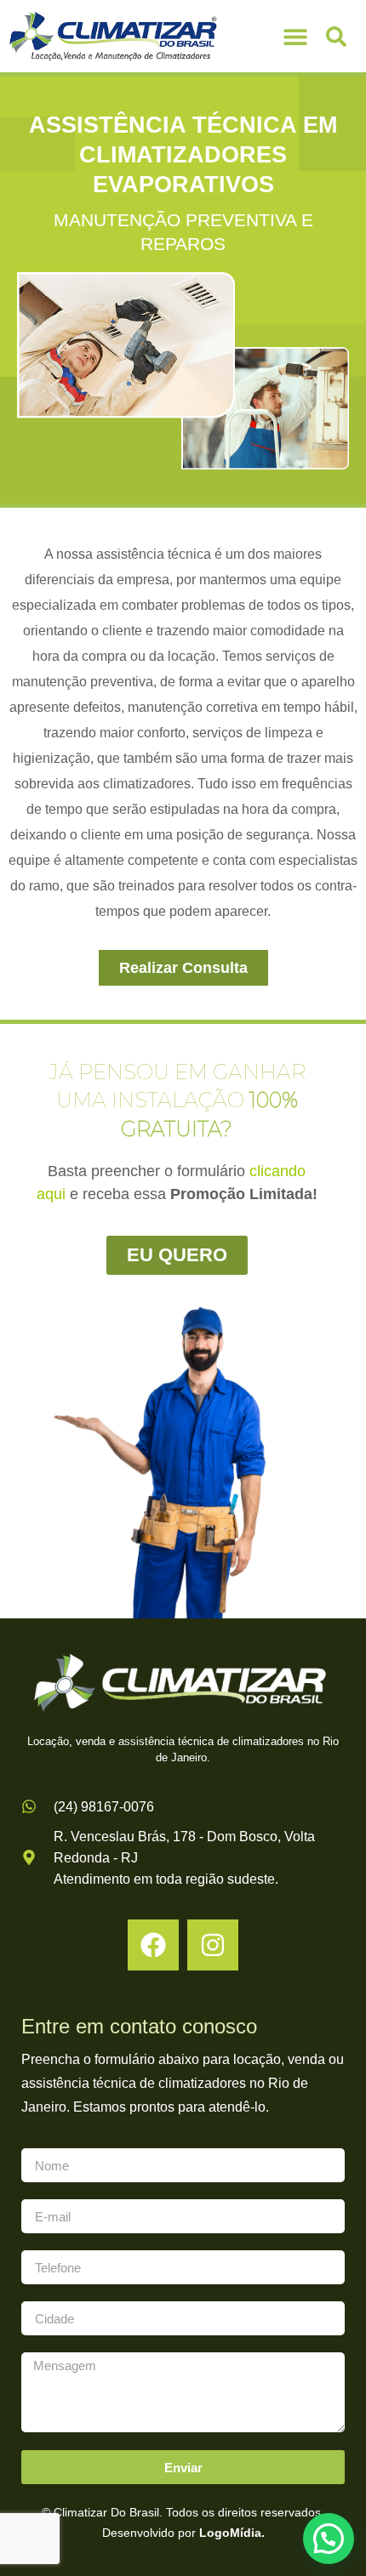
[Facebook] (153, 1945)
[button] (295, 36)
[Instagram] (213, 1945)
